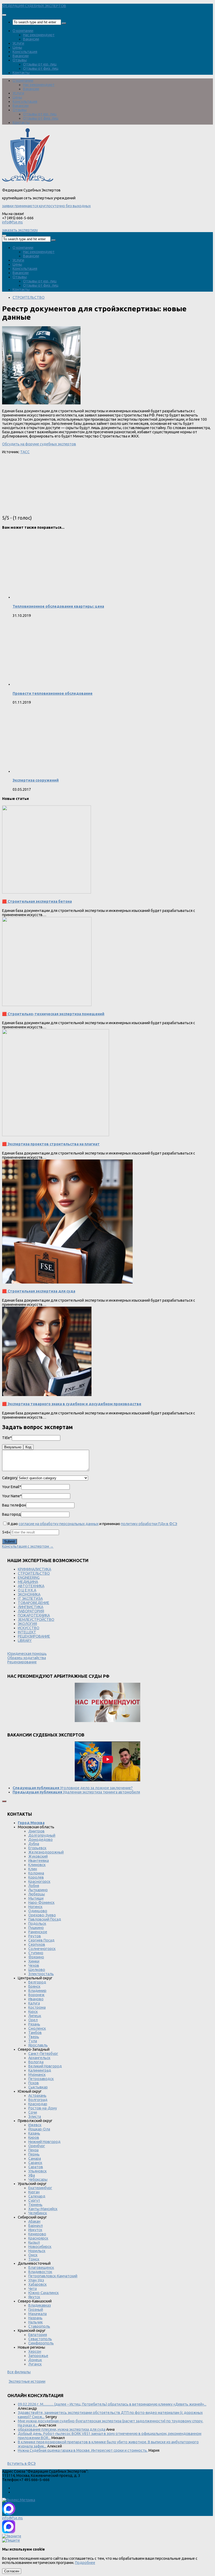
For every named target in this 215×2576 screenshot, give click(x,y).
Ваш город (12, 1514)
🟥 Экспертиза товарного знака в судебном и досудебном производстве (72, 1404)
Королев (36, 1877)
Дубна (34, 1844)
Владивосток (40, 2272)
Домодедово (41, 1840)
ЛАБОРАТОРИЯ (31, 1611)
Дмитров (36, 1831)
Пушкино (36, 1928)
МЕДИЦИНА (28, 1582)
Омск (33, 2255)
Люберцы (37, 1894)
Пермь (34, 2154)
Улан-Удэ (36, 2280)
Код (28, 1447)
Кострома (37, 2007)
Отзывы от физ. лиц (41, 68)
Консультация (25, 52)
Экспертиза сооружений (36, 780)
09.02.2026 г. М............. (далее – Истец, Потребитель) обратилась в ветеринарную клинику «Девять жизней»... (112, 2404)
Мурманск (37, 2075)
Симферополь (41, 2343)
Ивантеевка (39, 1861)
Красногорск (39, 1882)
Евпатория (38, 2335)
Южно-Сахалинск (44, 2293)
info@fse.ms (12, 222)
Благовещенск (41, 2268)
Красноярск (38, 2238)
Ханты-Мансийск (43, 2209)
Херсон (35, 2351)
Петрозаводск (41, 2079)
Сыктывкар (38, 2087)
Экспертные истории (27, 2381)
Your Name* (12, 1496)
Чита (33, 2289)
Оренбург (37, 2146)
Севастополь (40, 2339)
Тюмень (35, 2205)
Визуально (13, 1447)
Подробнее (85, 2563)
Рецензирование (22, 1662)
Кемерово (37, 2234)
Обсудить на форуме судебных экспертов (39, 444)
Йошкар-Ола (39, 2129)
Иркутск (35, 2230)
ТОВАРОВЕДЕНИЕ (34, 1603)
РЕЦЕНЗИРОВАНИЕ (34, 1636)
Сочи (33, 2112)
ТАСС (25, 452)
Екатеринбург (40, 2188)
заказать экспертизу (20, 230)
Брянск (34, 1986)
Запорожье (38, 2356)
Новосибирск (40, 2247)
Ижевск (35, 2125)
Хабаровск (37, 2284)
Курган (34, 2192)
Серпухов (37, 1944)
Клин (33, 1869)
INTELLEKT (27, 1632)
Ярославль (38, 2045)
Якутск (34, 2297)
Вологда (36, 2062)
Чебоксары (38, 2179)
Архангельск (39, 2058)
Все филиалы (19, 2372)
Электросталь (41, 1974)
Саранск (35, 2163)
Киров (34, 2137)
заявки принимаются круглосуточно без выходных (46, 206)
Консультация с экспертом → (28, 1546)
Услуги (18, 43)
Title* (7, 1438)
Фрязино (36, 1957)
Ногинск (35, 1907)
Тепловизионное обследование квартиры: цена (58, 606)
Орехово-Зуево (42, 1915)
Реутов (35, 1936)
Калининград (40, 2070)
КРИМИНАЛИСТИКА (34, 1569)
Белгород (37, 1982)
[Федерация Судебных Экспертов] (28, 182)
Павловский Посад (45, 1919)
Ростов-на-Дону (43, 2108)
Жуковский (38, 1856)
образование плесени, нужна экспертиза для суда (62, 2429)
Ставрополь (39, 2326)
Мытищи (36, 1898)
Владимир (37, 1991)
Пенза (33, 2150)
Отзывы (20, 60)
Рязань (34, 2024)
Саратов (36, 2167)
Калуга (34, 2003)
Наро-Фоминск (41, 1902)
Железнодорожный (46, 1852)
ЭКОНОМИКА (29, 1594)
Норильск (37, 2251)
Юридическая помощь (27, 1654)
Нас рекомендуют (39, 35)
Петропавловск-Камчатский (53, 2276)
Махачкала (37, 2314)
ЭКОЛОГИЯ (27, 1624)
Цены (17, 47)
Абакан (34, 2221)
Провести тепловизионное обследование (53, 693)
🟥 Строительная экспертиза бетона (37, 901)
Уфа (32, 2175)
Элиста (35, 2117)
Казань (34, 2133)
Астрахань (37, 2096)
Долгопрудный (42, 1835)
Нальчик (36, 2322)
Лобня (34, 1886)
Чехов (34, 1965)
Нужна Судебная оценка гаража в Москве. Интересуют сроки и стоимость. (83, 2450)
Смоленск (37, 2028)
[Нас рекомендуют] (107, 1703)
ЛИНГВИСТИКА (31, 1607)
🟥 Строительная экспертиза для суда (39, 1291)
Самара (35, 2158)
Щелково (37, 1970)
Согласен (12, 2571)
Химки (34, 1961)
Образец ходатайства (27, 1658)
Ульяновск (37, 2171)
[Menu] (4, 15)
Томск (34, 2259)
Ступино (36, 1953)
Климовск (37, 1865)
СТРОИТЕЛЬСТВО (29, 297)
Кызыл (34, 2242)
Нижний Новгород (44, 2142)
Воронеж (36, 1995)
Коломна (36, 1873)
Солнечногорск (42, 1949)
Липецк (35, 2016)
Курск (33, 2012)
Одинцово (38, 1911)
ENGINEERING (29, 1578)
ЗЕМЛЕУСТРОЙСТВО (36, 1620)
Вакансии (31, 39)
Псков (34, 2083)
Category (10, 1478)
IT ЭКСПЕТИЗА (30, 1599)
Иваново (36, 1999)
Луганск (35, 2364)
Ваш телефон (14, 1505)
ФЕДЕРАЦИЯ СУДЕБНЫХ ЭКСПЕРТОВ (34, 6)
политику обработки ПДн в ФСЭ (149, 1524)
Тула (33, 2041)
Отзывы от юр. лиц (40, 64)
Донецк (35, 2360)
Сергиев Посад (41, 1940)
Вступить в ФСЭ (21, 2463)
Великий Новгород (45, 2066)
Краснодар (38, 2104)
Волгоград (38, 2100)
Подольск (37, 1923)
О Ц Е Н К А (27, 1590)
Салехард (37, 2196)
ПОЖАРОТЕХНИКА (34, 1615)
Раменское (38, 1932)
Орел (33, 2020)
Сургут (34, 2200)
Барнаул (36, 2226)
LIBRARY (25, 1640)
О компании (23, 31)
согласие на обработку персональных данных (59, 1524)
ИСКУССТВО (29, 1628)
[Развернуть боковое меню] (4, 1801)
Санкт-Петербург (43, 2054)
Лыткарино (38, 1890)
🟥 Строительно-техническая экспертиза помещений (53, 1014)
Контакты (21, 73)
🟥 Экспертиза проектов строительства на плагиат (51, 1144)
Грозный (36, 2310)
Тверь (34, 2037)
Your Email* (12, 1487)
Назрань (35, 2318)
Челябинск (38, 2213)
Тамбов (35, 2033)
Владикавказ (40, 2305)
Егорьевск (37, 1848)
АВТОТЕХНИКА (31, 1586)
